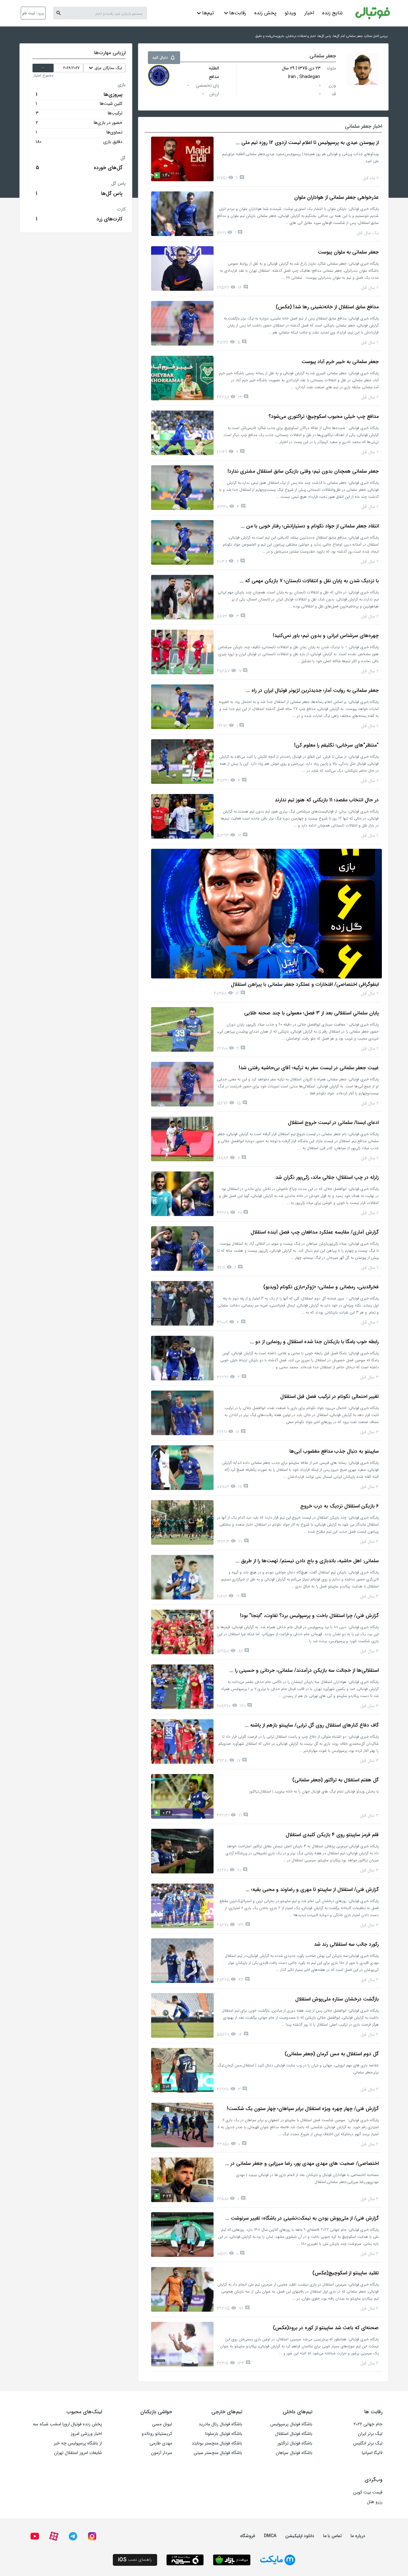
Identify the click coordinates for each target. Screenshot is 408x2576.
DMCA (270, 2536)
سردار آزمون (162, 2453)
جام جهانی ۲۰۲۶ (368, 2424)
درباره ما (358, 2536)
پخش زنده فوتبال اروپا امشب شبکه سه (67, 2424)
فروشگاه (248, 2536)
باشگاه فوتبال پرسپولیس (291, 2424)
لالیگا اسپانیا (372, 2453)
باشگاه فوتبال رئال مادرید (220, 2424)
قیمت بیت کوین (368, 2492)
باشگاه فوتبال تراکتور (295, 2443)
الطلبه (214, 68)
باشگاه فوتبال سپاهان (294, 2453)
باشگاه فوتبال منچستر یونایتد (217, 2443)
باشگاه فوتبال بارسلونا (224, 2434)
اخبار (309, 13)
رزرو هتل (375, 2502)
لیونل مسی (162, 2424)
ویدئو (290, 13)
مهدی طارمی (161, 2443)
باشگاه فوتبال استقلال (294, 2434)
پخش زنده (265, 13)
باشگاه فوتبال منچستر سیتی (218, 2453)
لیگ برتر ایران (370, 2434)
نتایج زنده (332, 13)
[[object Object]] (159, 75)
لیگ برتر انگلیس (368, 2443)
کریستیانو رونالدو (157, 2434)
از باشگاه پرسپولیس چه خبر (78, 2443)
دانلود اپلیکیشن (300, 2536)
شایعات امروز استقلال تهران (78, 2453)
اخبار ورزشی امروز (86, 2434)
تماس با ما (332, 2536)
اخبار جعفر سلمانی (363, 126)
